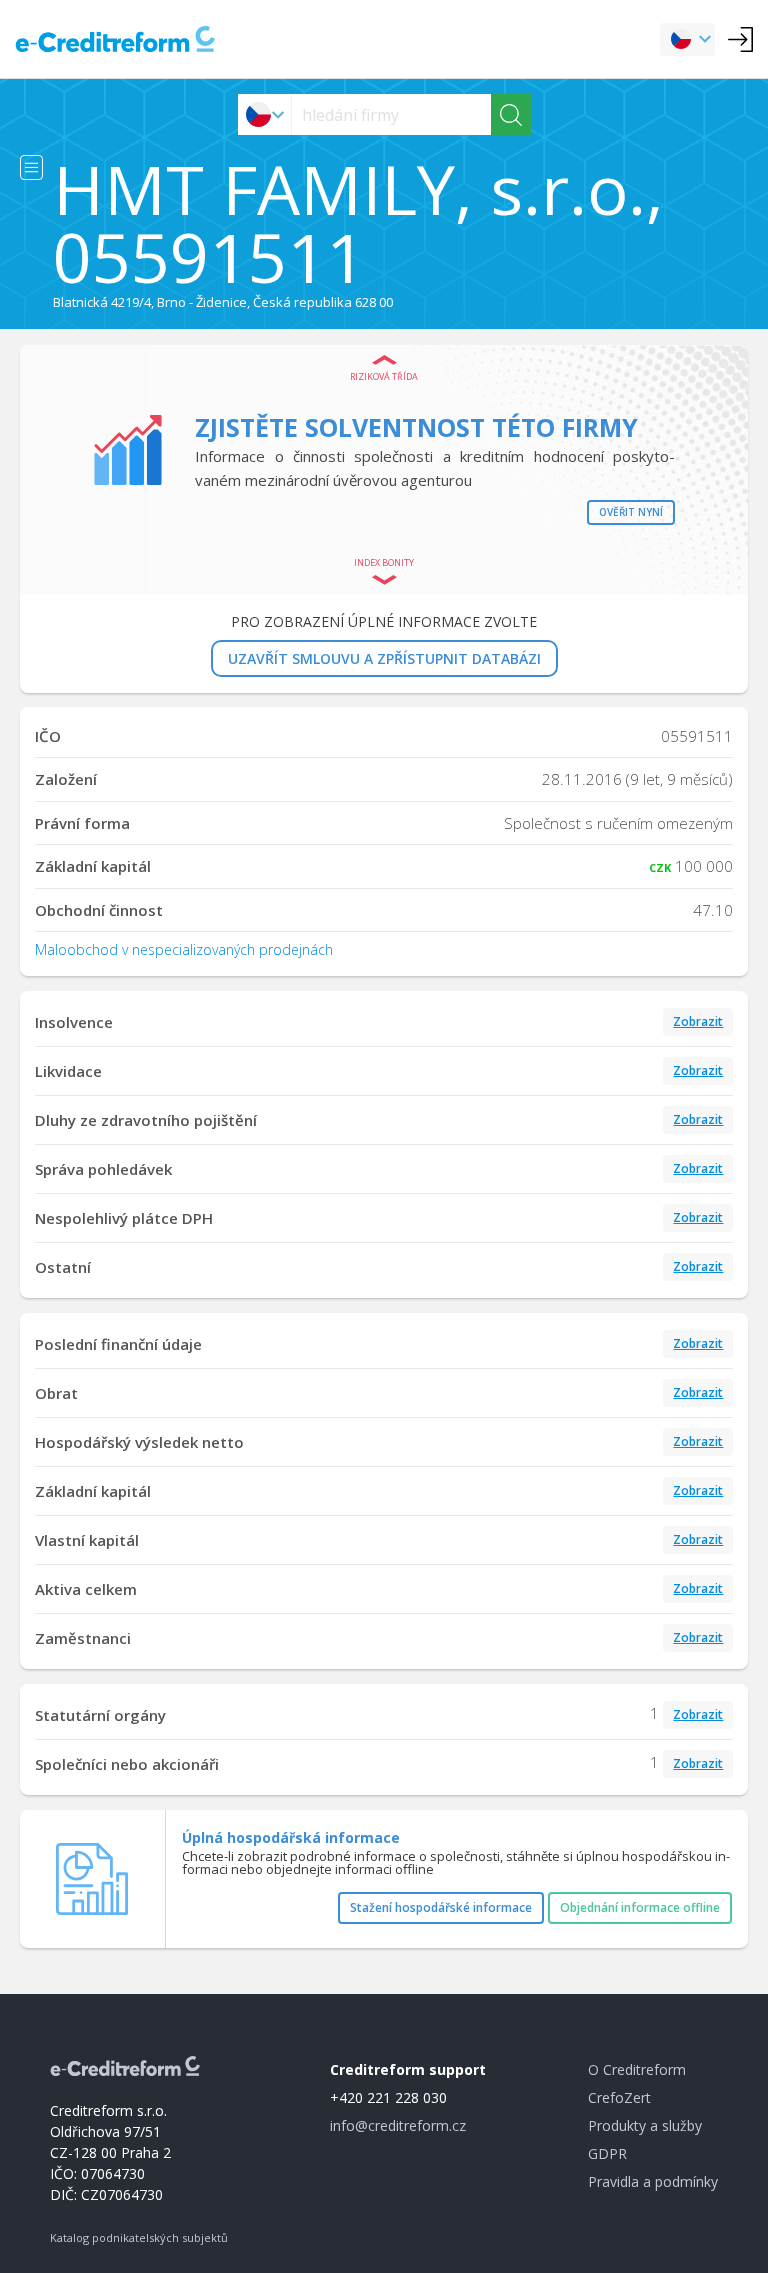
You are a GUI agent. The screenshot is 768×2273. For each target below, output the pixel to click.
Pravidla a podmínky (653, 2181)
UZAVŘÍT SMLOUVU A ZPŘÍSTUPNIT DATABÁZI (384, 658)
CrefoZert (619, 2097)
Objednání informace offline (640, 1907)
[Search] (511, 114)
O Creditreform (637, 2069)
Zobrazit (698, 1021)
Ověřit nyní (631, 512)
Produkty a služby (645, 2125)
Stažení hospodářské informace (441, 1907)
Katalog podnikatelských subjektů (139, 2237)
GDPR (607, 2153)
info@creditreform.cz (398, 2125)
